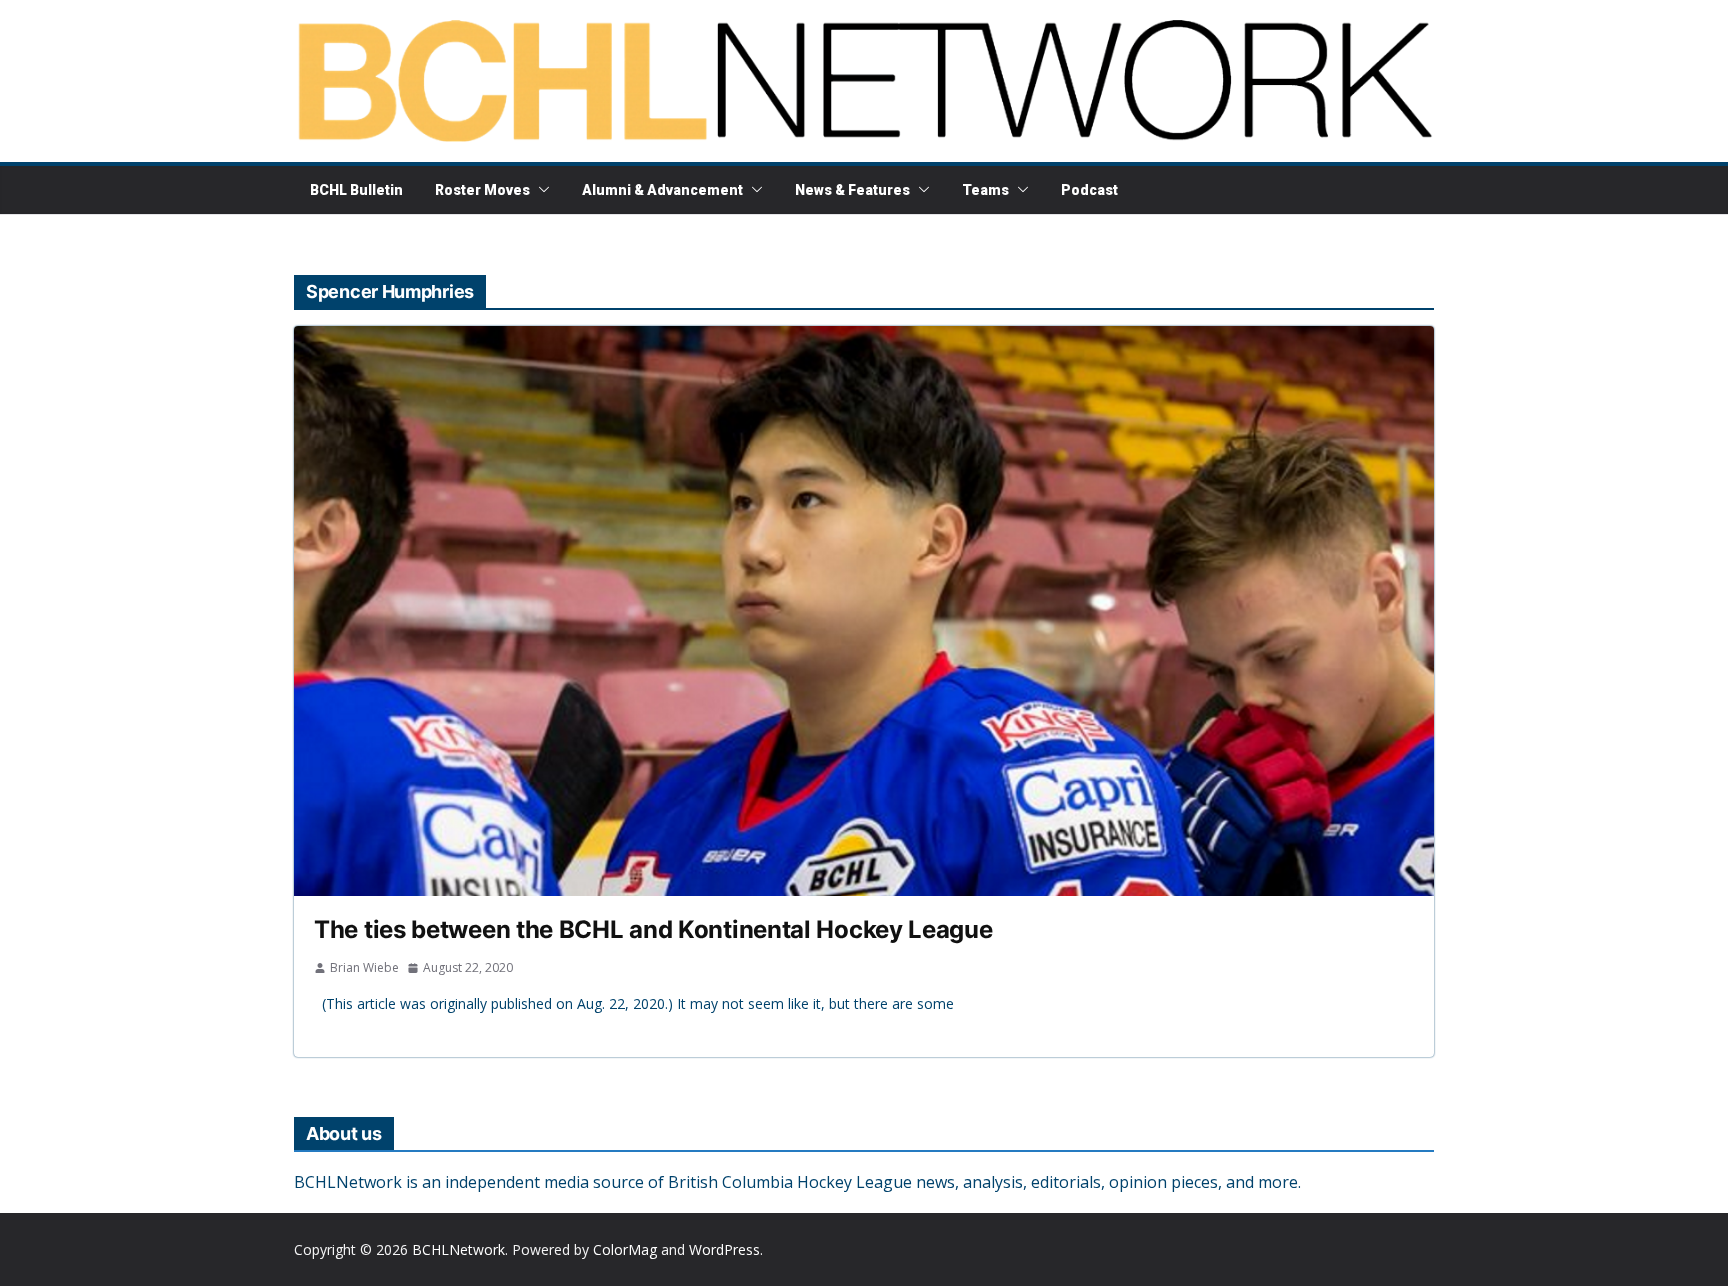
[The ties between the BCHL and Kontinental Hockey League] (864, 611)
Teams (985, 190)
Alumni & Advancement (662, 190)
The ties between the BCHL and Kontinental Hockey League (653, 929)
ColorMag (625, 1249)
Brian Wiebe (364, 967)
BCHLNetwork (458, 1249)
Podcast (1089, 190)
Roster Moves (482, 190)
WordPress (724, 1249)
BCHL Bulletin (356, 190)
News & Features (852, 190)
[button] (540, 190)
